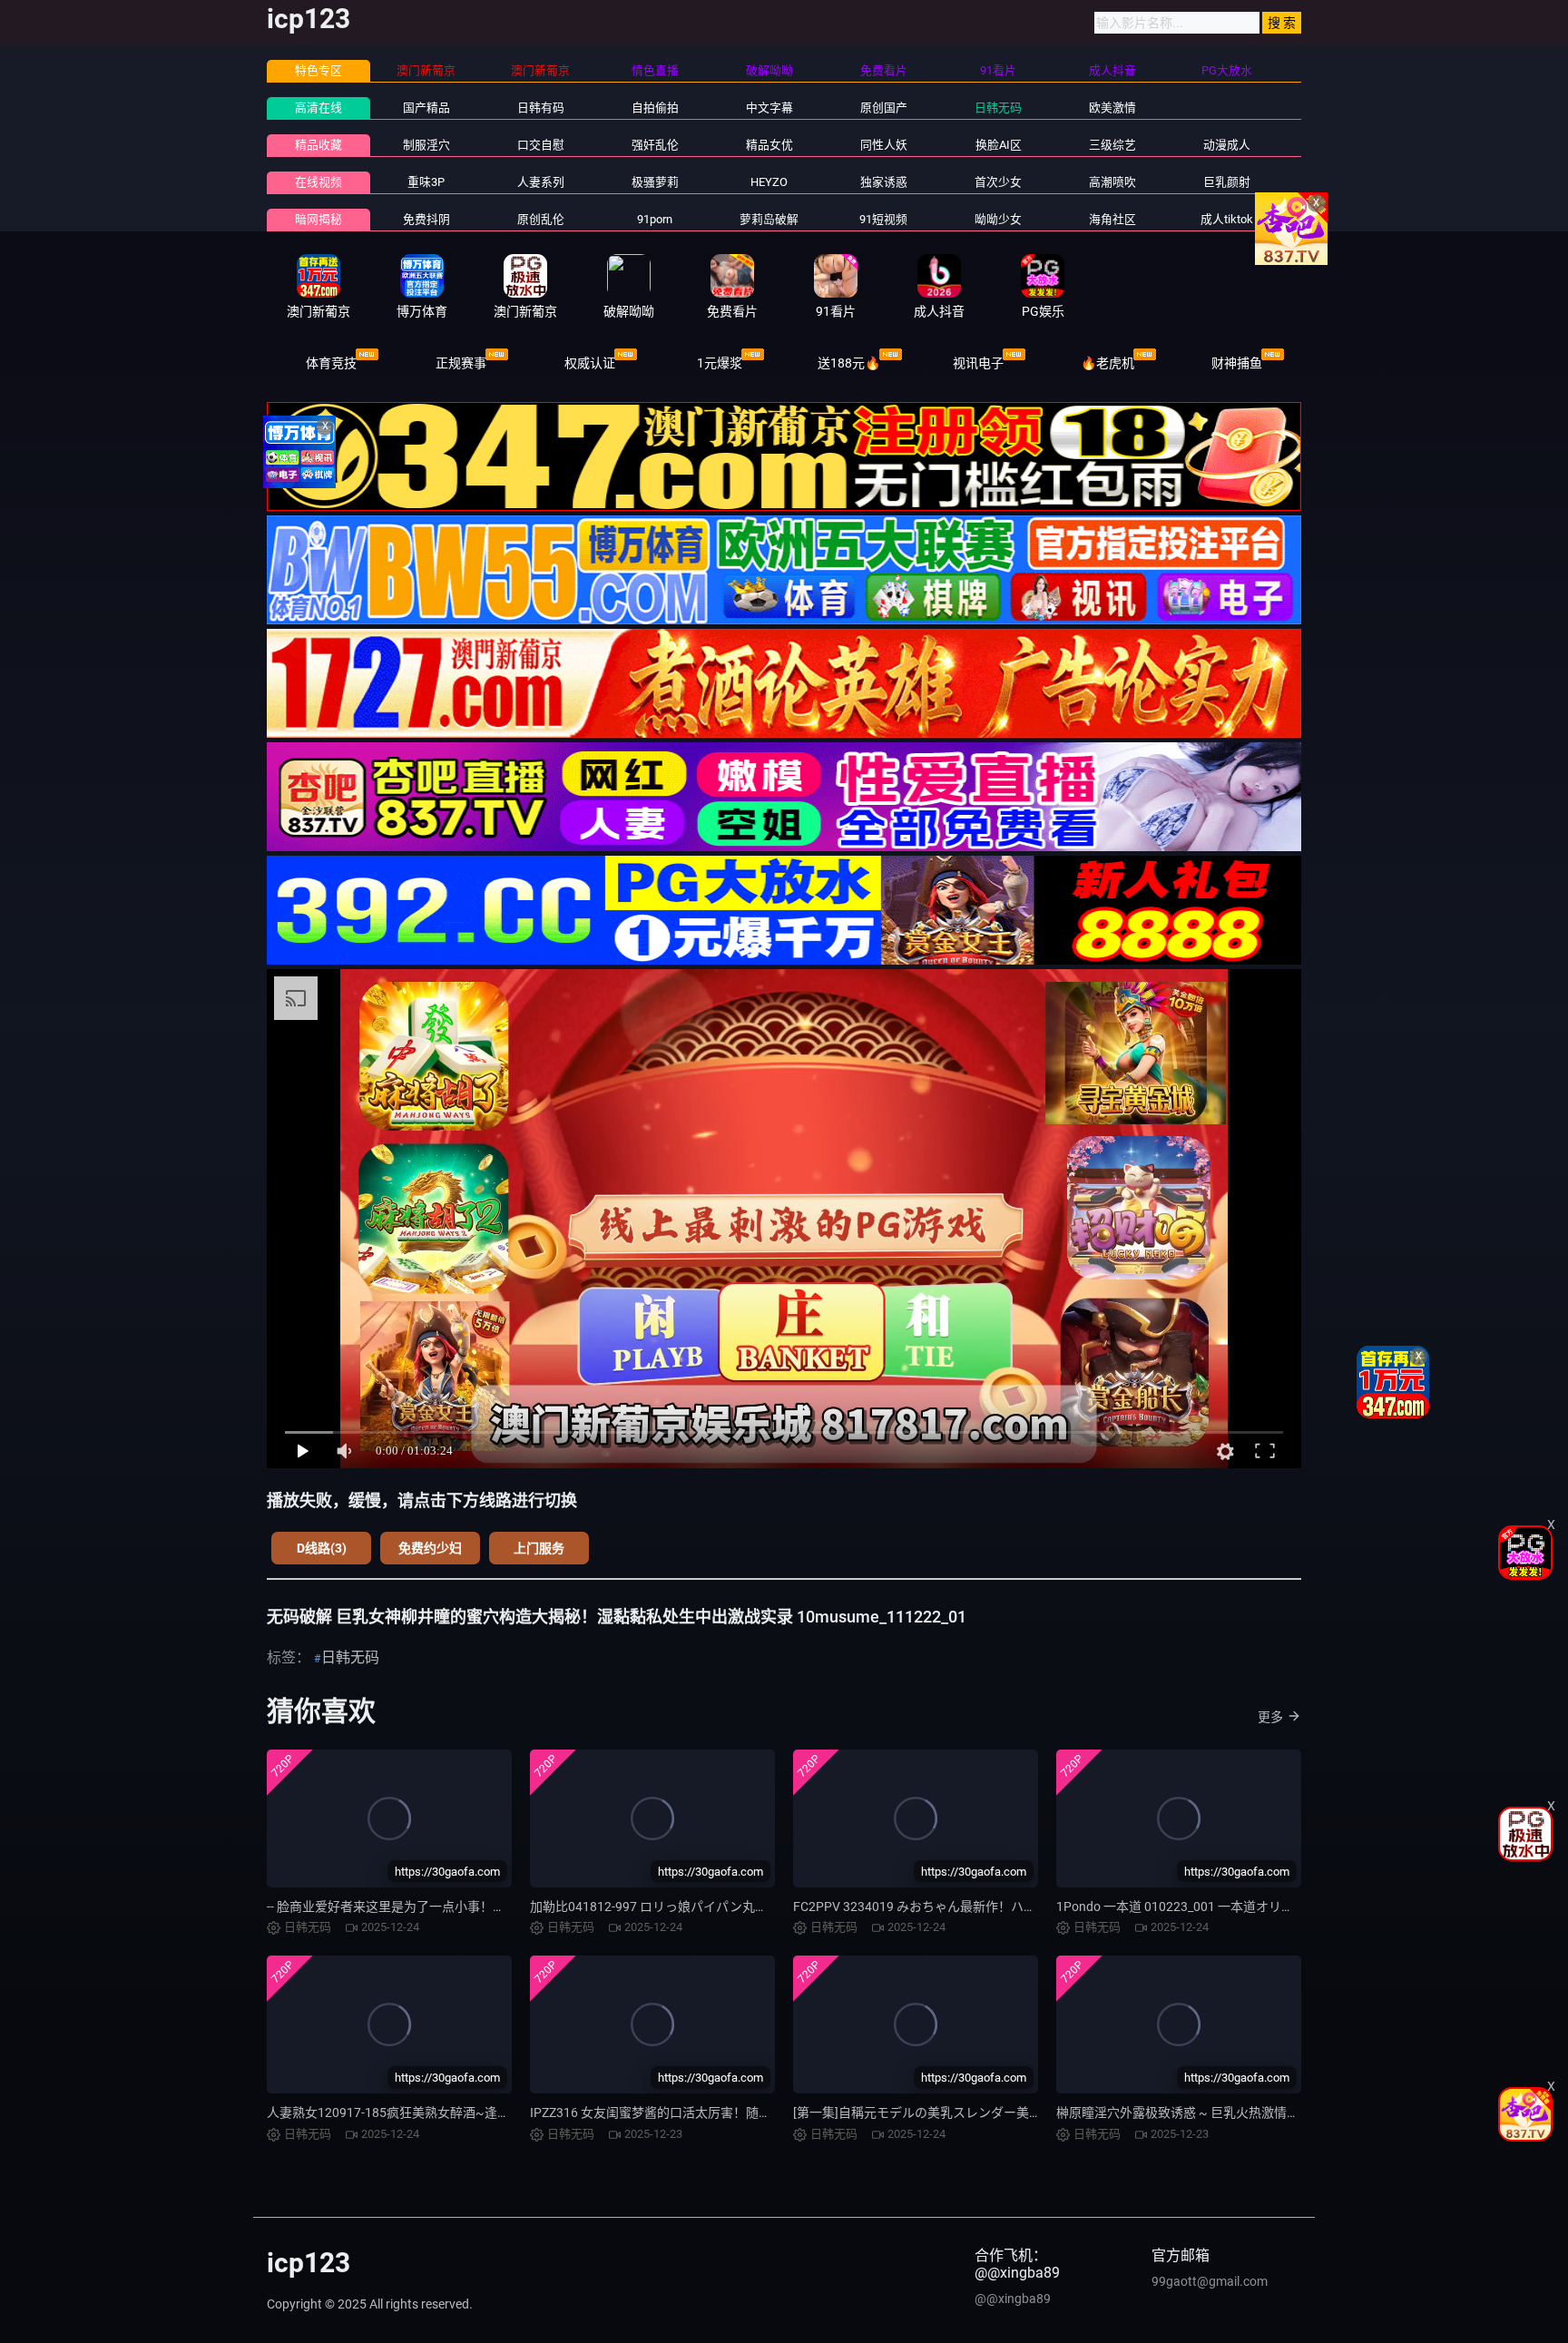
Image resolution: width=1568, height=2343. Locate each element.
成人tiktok (1227, 219)
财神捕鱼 (1237, 363)
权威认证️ (590, 363)
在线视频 (318, 182)
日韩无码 (998, 108)
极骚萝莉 (655, 182)
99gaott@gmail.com (1210, 2281)
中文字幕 (769, 108)
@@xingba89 (1013, 2299)
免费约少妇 (430, 1548)
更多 (1270, 1717)
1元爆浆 (720, 363)
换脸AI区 (999, 145)
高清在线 (318, 108)
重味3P (426, 182)
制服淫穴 (426, 145)
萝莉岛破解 (769, 219)
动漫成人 (1227, 145)
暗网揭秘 (318, 219)
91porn (655, 219)
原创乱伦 (541, 219)
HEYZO (769, 182)
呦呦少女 (998, 219)
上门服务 (539, 1548)
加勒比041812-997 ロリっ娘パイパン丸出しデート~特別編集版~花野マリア (747, 1907)
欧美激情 (1112, 108)
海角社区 (1112, 219)
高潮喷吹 (1112, 182)
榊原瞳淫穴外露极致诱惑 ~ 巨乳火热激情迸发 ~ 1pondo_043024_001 (1251, 2113)
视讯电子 (978, 363)
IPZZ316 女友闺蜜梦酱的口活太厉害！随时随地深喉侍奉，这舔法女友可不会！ (752, 2113)
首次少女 (998, 182)
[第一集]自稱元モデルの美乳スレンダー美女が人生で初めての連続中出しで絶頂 (1019, 2113)
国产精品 (426, 108)
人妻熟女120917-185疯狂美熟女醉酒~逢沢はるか (407, 2113)
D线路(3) (322, 1548)
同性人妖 (884, 145)
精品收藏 (318, 145)
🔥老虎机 (1107, 363)
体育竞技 (331, 363)
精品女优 (769, 145)
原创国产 (884, 108)
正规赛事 (461, 363)
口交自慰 (541, 145)
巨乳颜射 (1227, 182)
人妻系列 (541, 182)
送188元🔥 (849, 363)
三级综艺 (1112, 145)
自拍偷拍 (655, 108)
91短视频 (883, 219)
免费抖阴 (426, 219)
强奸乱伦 (655, 145)
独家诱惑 (884, 182)
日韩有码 (541, 108)
